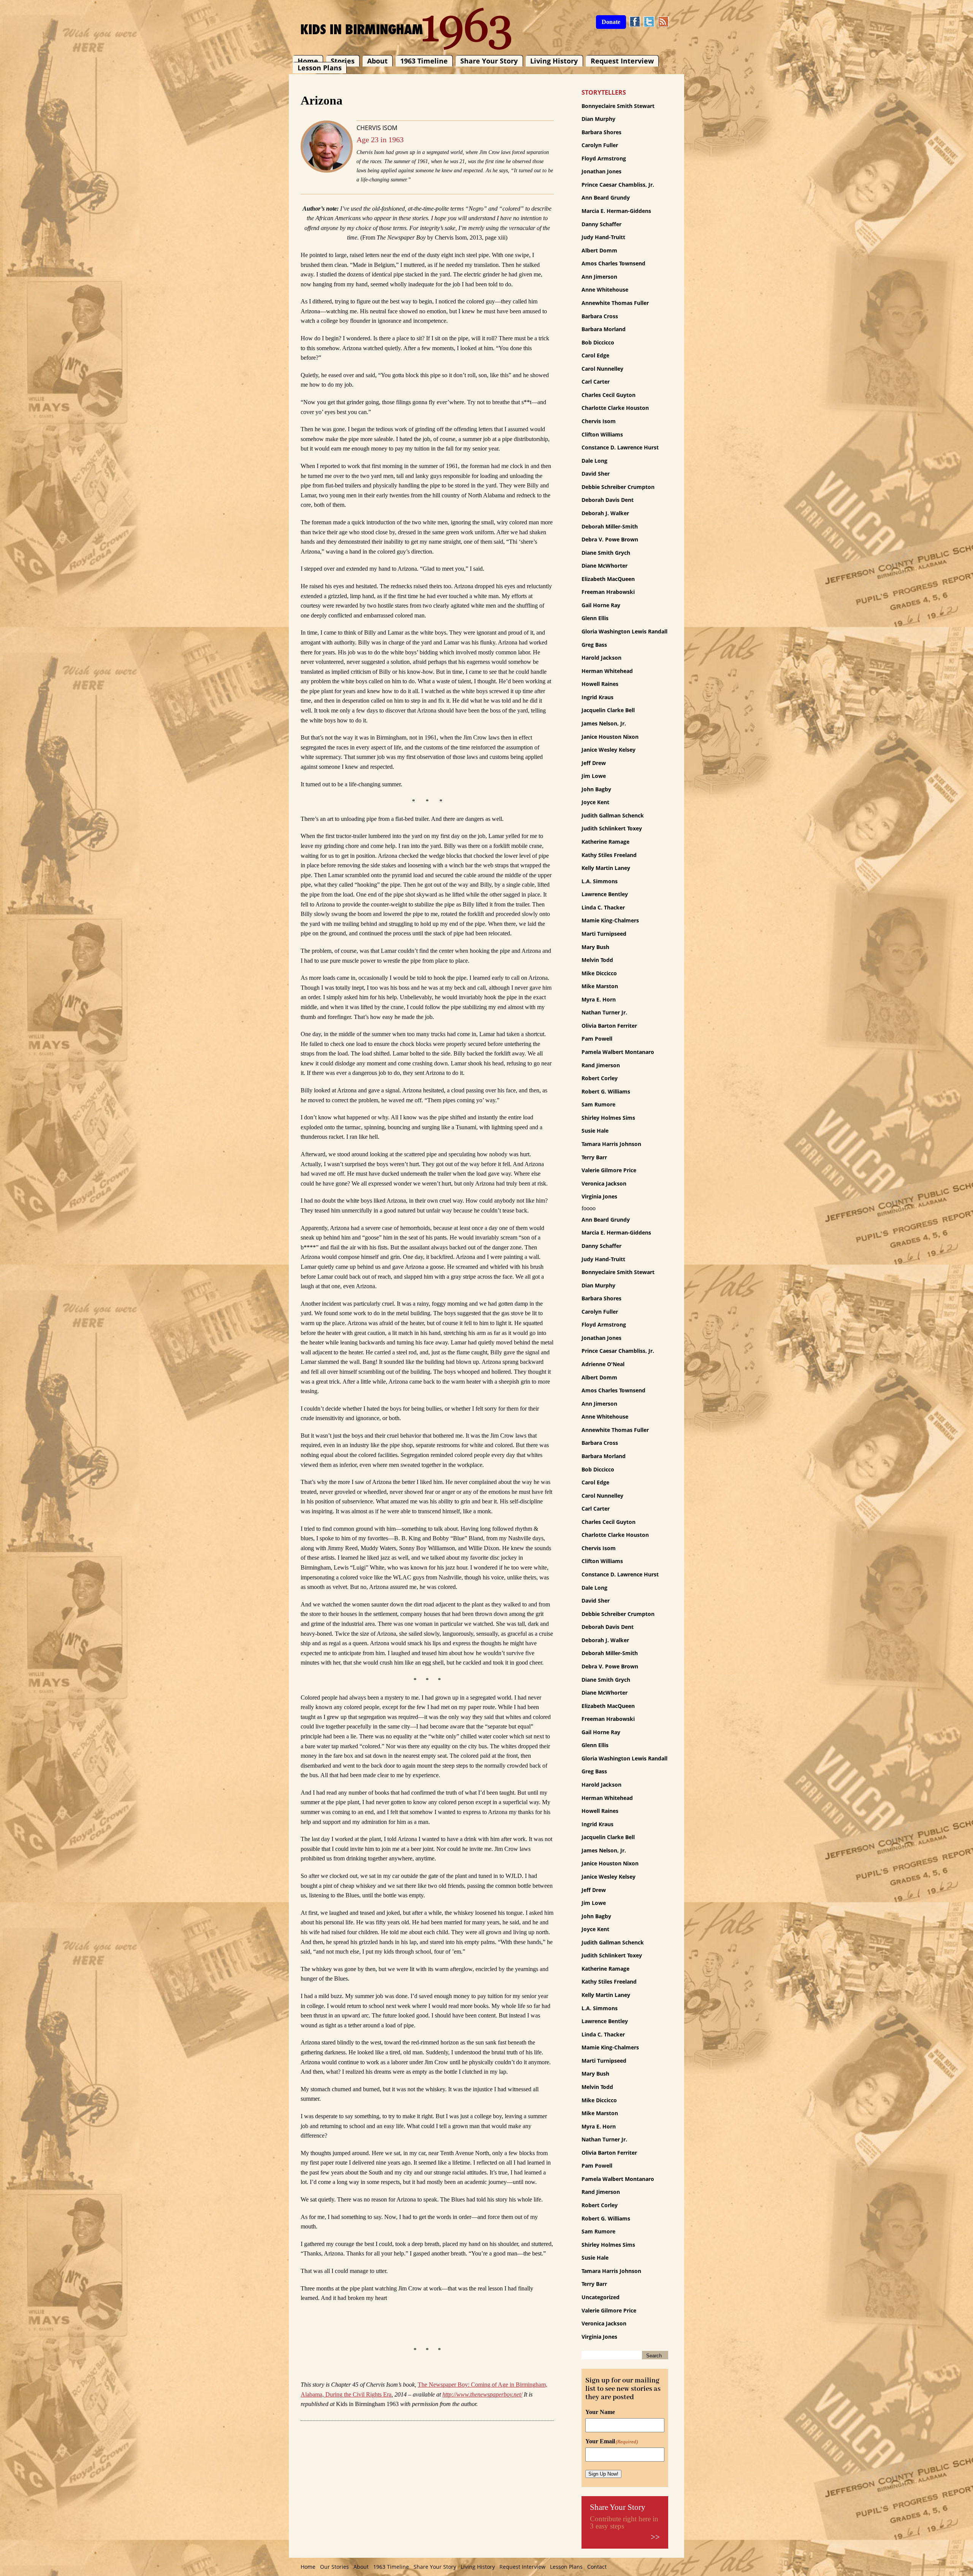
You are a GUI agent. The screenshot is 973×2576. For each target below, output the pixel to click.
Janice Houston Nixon (610, 737)
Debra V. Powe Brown (610, 539)
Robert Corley (600, 1078)
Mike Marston (600, 986)
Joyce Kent (595, 802)
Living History (554, 61)
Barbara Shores (601, 132)
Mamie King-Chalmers (610, 920)
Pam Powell (597, 1039)
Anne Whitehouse (605, 290)
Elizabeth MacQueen (608, 579)
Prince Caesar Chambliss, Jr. (618, 185)
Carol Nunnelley (602, 369)
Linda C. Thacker (603, 907)
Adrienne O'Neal (603, 1364)
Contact (597, 2567)
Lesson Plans (320, 68)
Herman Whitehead (607, 671)
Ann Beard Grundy (606, 198)
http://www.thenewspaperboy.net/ (482, 2394)
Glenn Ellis (595, 618)
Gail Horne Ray (601, 605)
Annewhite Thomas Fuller (615, 303)
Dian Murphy (598, 119)
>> (655, 2537)
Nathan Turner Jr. (604, 1012)
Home (308, 61)
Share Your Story (489, 61)
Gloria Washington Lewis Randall (624, 631)
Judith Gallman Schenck (613, 815)
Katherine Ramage (605, 842)
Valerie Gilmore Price (609, 1170)
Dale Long (594, 461)
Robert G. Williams (606, 1091)
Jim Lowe (594, 776)
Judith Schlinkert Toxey (612, 828)
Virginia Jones (599, 1196)
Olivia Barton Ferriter (609, 1026)
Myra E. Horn (599, 999)
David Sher (596, 474)
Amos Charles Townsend (613, 263)
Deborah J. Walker (605, 513)
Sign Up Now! (603, 2474)
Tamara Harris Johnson (611, 1144)
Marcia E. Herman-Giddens (616, 211)
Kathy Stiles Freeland (609, 855)
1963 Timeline (424, 61)
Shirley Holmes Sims (608, 1118)
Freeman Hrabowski (608, 592)
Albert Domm (599, 250)
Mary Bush (595, 947)
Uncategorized (601, 2297)
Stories (343, 61)
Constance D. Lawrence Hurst (620, 447)
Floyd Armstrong (604, 158)
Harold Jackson (601, 658)
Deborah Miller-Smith (610, 526)
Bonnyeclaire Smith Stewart (618, 106)
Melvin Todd (597, 960)
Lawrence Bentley (605, 894)
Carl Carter (596, 382)
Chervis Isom (377, 128)
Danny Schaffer (601, 224)
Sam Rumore (598, 1104)
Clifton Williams (602, 434)
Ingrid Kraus (597, 697)
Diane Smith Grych (606, 553)
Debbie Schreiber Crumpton (618, 487)
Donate (611, 22)
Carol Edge (595, 355)
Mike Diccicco (599, 973)
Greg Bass (594, 645)
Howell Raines (600, 684)
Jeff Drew (594, 763)
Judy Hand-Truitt (603, 237)
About (377, 61)
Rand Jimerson (601, 1065)
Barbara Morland (604, 329)
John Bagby (596, 789)
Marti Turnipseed (604, 934)
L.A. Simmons (600, 881)
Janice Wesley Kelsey (609, 750)
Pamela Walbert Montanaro (618, 1052)
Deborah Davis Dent (608, 500)
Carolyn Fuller (600, 145)
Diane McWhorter (605, 566)
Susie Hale (595, 1131)
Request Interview (622, 61)
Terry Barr (594, 1157)
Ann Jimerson (599, 277)
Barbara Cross (600, 316)
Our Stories (334, 2567)
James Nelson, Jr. (604, 723)
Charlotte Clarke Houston (615, 408)
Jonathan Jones (601, 171)
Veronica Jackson (604, 1183)
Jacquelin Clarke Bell (608, 710)
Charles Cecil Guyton (609, 395)
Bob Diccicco (598, 342)
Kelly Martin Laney (606, 868)
